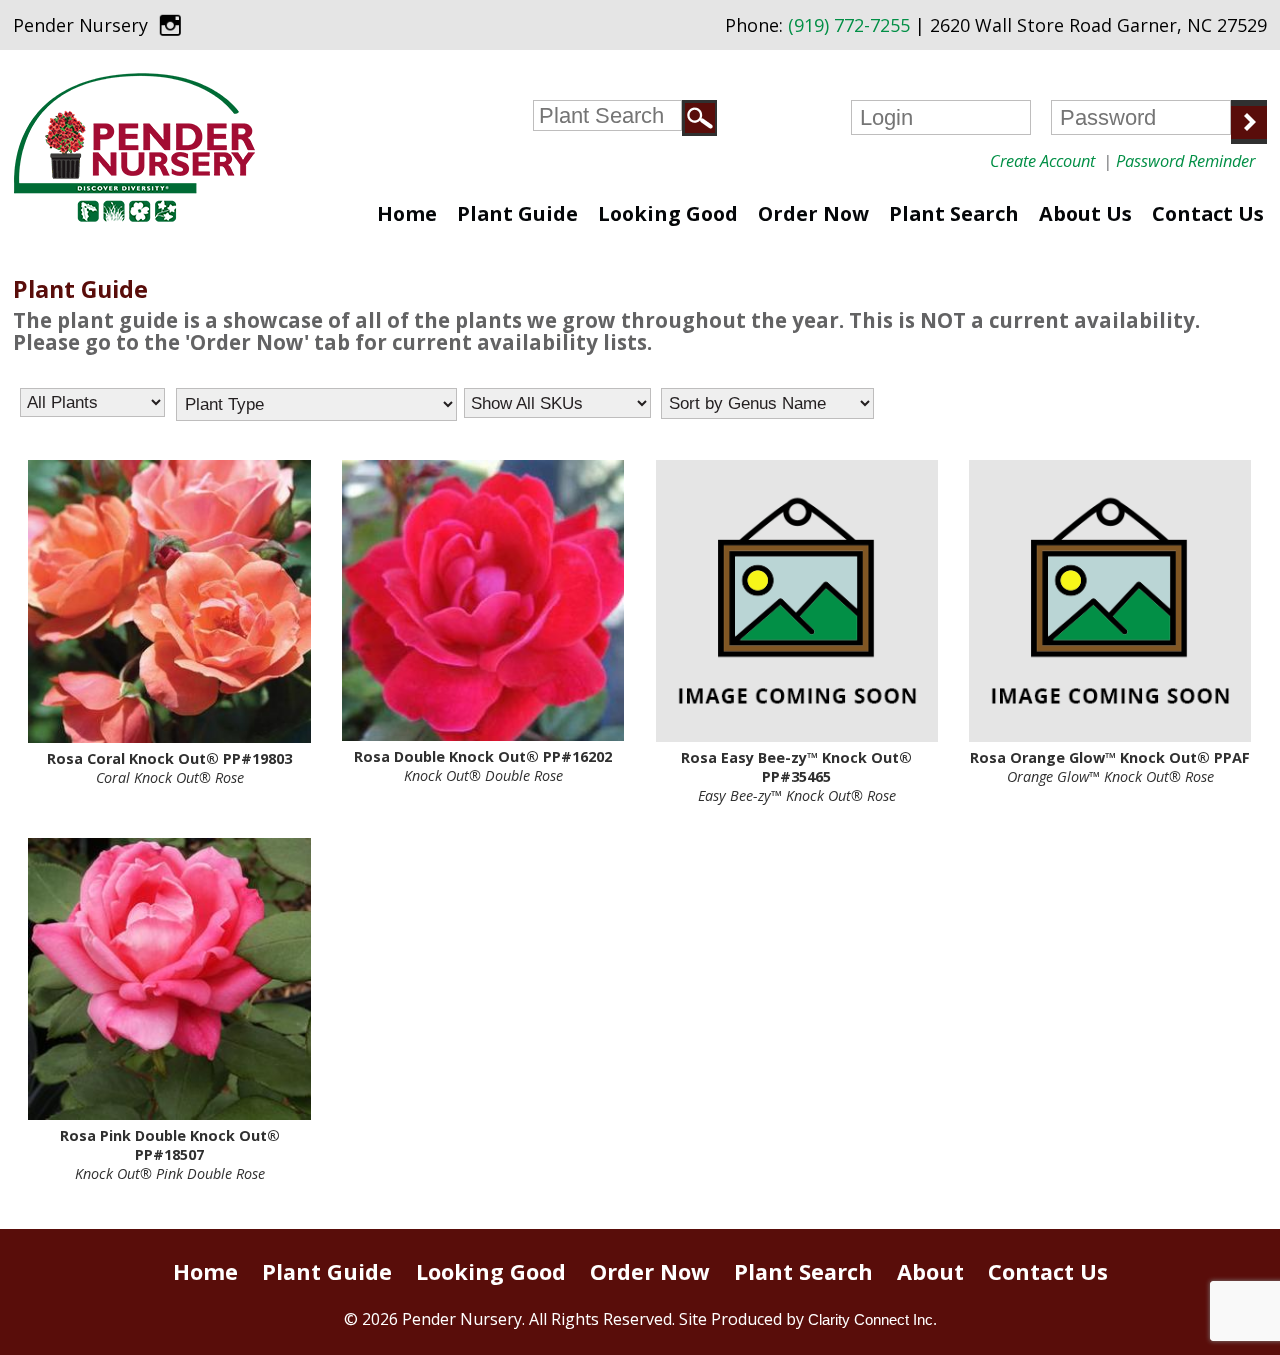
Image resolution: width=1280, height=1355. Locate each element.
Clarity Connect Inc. (872, 1319)
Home (407, 213)
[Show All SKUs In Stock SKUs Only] (557, 403)
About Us (1085, 213)
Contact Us (1208, 213)
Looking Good (668, 213)
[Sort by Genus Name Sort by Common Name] (767, 403)
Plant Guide (517, 213)
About (930, 1271)
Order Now (813, 213)
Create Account (1042, 160)
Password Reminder (1185, 160)
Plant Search (954, 213)
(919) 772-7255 (849, 25)
